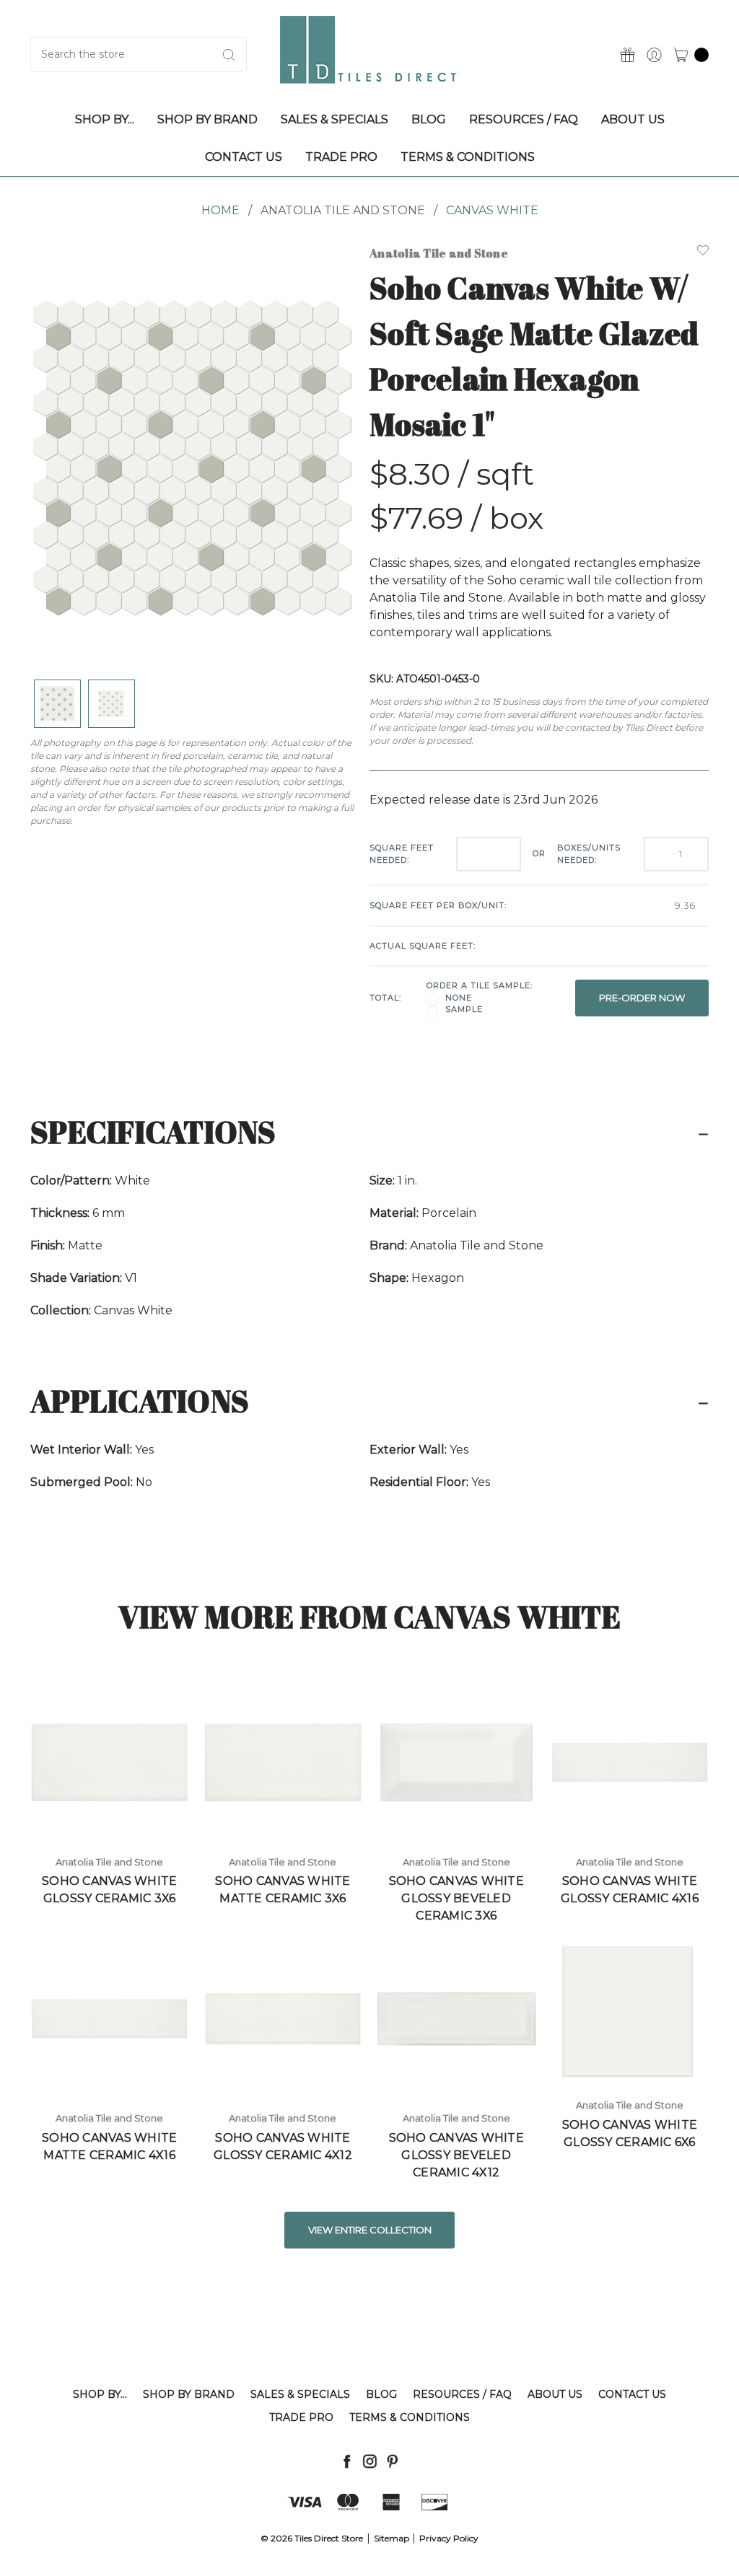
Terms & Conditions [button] (468, 157)
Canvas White (492, 210)
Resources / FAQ (462, 2394)
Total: (385, 998)
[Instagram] (370, 2461)
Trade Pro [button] (341, 157)
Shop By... (100, 2394)
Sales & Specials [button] (334, 119)
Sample (464, 1009)
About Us (555, 2394)
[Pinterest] (392, 2461)
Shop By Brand (189, 2394)
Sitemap (392, 2538)
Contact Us (632, 2394)
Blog (381, 2394)
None (459, 998)
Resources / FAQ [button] (524, 119)
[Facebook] (347, 2461)
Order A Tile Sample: (480, 985)
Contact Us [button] (244, 157)
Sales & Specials (300, 2394)
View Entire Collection (370, 2230)
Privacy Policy (449, 2538)
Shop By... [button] (105, 119)
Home (220, 210)
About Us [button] (633, 119)
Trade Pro (301, 2417)
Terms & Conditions (410, 2417)
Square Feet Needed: (402, 854)
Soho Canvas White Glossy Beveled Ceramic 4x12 (456, 2155)
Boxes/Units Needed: (589, 854)
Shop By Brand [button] (207, 119)
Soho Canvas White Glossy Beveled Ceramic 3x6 (456, 1898)
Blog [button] (429, 119)
